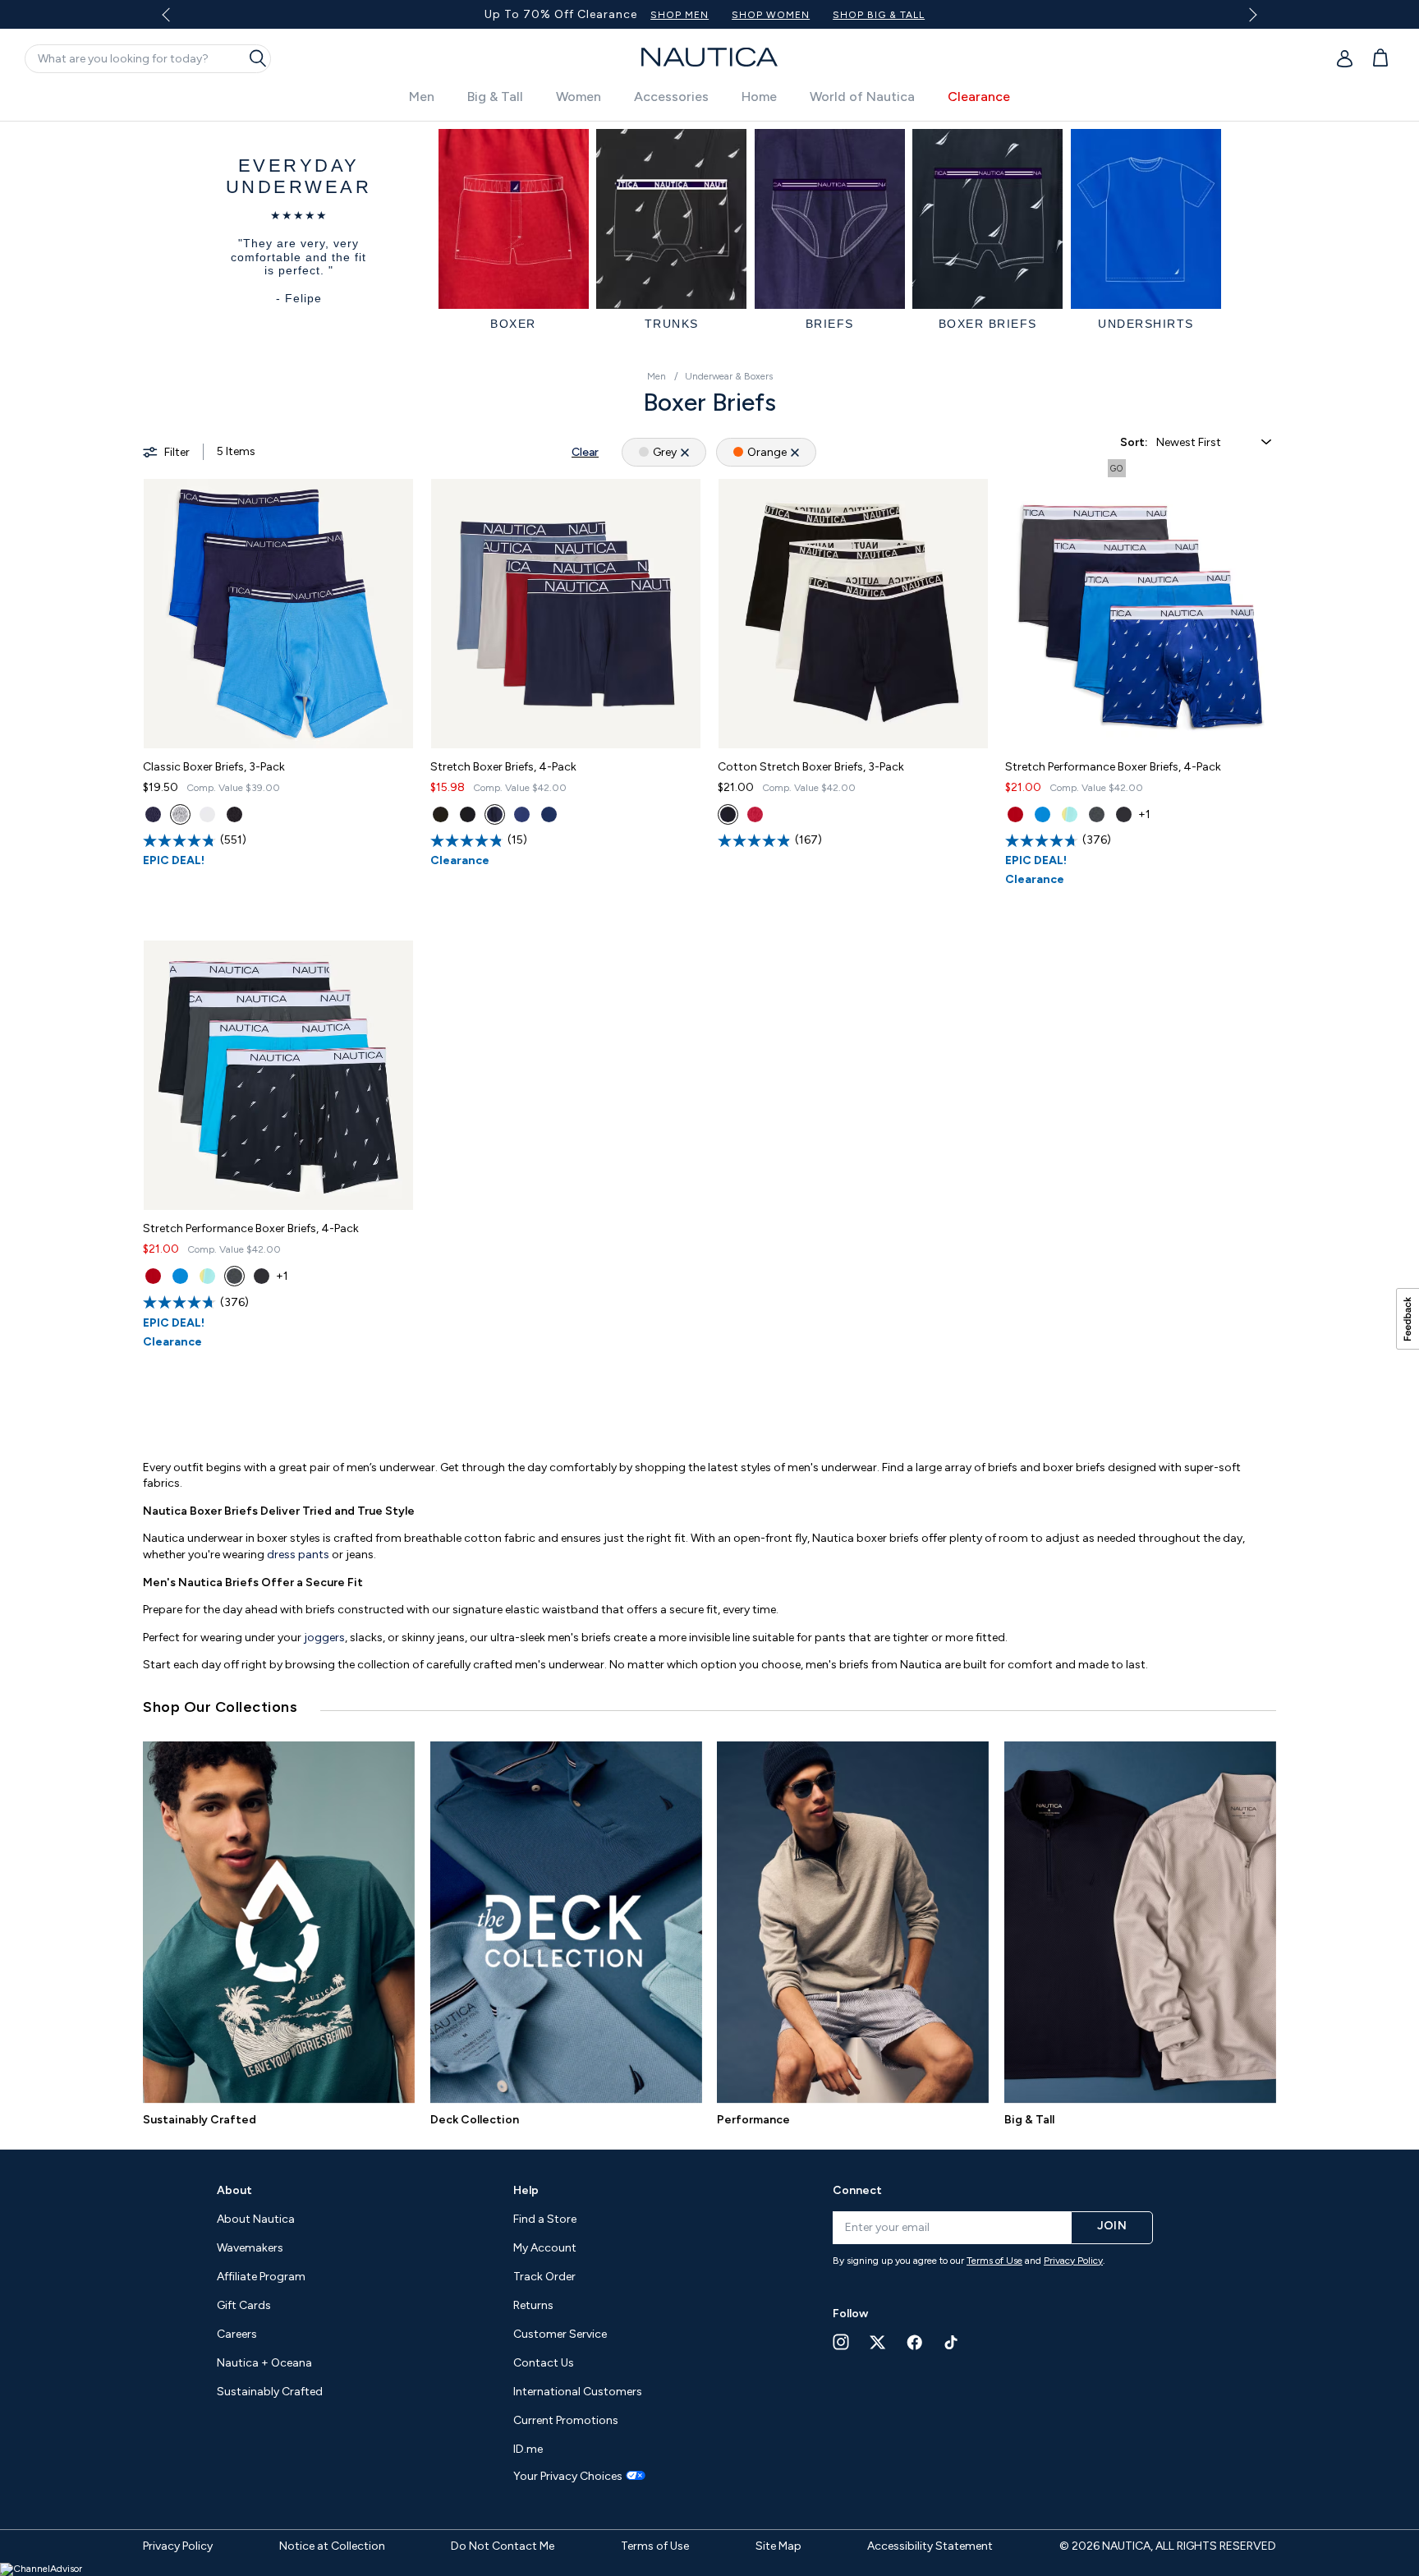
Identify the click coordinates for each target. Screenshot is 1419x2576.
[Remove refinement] (685, 452)
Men (422, 97)
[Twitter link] (878, 2342)
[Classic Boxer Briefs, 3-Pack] (278, 614)
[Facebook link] (915, 2342)
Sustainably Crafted (200, 2120)
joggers (324, 1638)
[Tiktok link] (952, 2342)
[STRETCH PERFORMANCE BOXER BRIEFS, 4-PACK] (1141, 614)
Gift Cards (244, 2305)
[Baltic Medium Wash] (495, 814)
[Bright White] (207, 814)
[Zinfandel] (755, 814)
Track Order (544, 2277)
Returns (533, 2305)
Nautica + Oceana (264, 2363)
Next (1250, 14)
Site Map (778, 2546)
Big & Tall (495, 97)
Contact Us (544, 2363)
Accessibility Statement (930, 2546)
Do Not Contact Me (503, 2546)
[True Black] (234, 814)
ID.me (528, 2449)
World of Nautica (862, 97)
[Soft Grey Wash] (549, 814)
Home (759, 97)
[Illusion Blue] (1042, 814)
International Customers (578, 2392)
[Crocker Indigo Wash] (522, 814)
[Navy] (153, 814)
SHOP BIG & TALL (340, 15)
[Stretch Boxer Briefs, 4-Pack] (566, 614)
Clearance (979, 97)
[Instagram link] (841, 2342)
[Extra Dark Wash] (1070, 814)
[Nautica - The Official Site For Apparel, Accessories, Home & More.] (709, 57)
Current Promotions (566, 2420)
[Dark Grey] (1097, 814)
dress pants (298, 1555)
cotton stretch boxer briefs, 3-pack (811, 767)
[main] (709, 1127)
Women (579, 97)
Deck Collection (475, 2120)
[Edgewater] (468, 814)
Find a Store (545, 2219)
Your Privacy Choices (568, 2477)
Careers (237, 2334)
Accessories (671, 97)
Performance (753, 2120)
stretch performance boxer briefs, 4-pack (1113, 767)
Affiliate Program (261, 2277)
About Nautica (256, 2219)
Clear (585, 452)
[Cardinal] (1015, 814)
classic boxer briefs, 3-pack (214, 767)
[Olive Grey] (180, 814)
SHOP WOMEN (232, 15)
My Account (545, 2248)
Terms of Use (994, 2261)
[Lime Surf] (441, 814)
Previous (175, 21)
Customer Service (560, 2334)
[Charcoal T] (728, 814)
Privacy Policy (1073, 2261)
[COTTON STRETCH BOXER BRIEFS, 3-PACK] (853, 614)
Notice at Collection (332, 2546)
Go (1117, 469)
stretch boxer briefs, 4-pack (503, 767)
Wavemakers (250, 2248)
